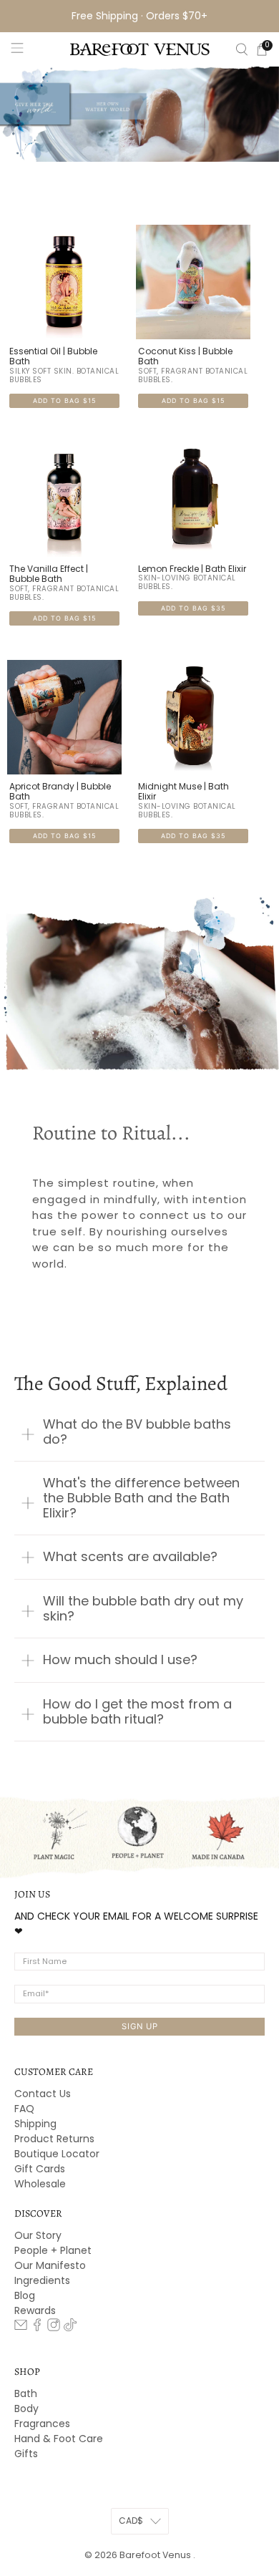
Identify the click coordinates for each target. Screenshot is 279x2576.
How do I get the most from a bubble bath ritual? (137, 1711)
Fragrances (42, 2424)
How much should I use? (120, 1659)
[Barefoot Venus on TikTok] (70, 2328)
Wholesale (40, 2184)
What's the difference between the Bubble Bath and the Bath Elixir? (141, 1497)
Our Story (38, 2235)
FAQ (24, 2109)
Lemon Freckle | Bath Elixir (192, 569)
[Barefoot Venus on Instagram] (54, 2328)
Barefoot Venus (156, 2555)
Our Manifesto (50, 2265)
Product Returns (54, 2139)
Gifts (26, 2454)
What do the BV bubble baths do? (137, 1432)
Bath (26, 2393)
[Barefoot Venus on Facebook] (37, 2328)
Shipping (35, 2124)
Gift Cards (40, 2169)
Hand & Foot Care (59, 2439)
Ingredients (42, 2280)
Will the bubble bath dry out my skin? (143, 1608)
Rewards (35, 2310)
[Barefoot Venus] (140, 50)
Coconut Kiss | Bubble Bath (185, 357)
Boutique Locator (57, 2154)
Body (26, 2409)
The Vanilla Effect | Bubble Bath (49, 574)
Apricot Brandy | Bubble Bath (60, 792)
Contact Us (43, 2094)
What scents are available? (130, 1556)
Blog (25, 2295)
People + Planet (53, 2250)
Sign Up (140, 2026)
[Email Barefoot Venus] (21, 2328)
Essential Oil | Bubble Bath (53, 357)
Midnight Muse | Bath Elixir (183, 792)
